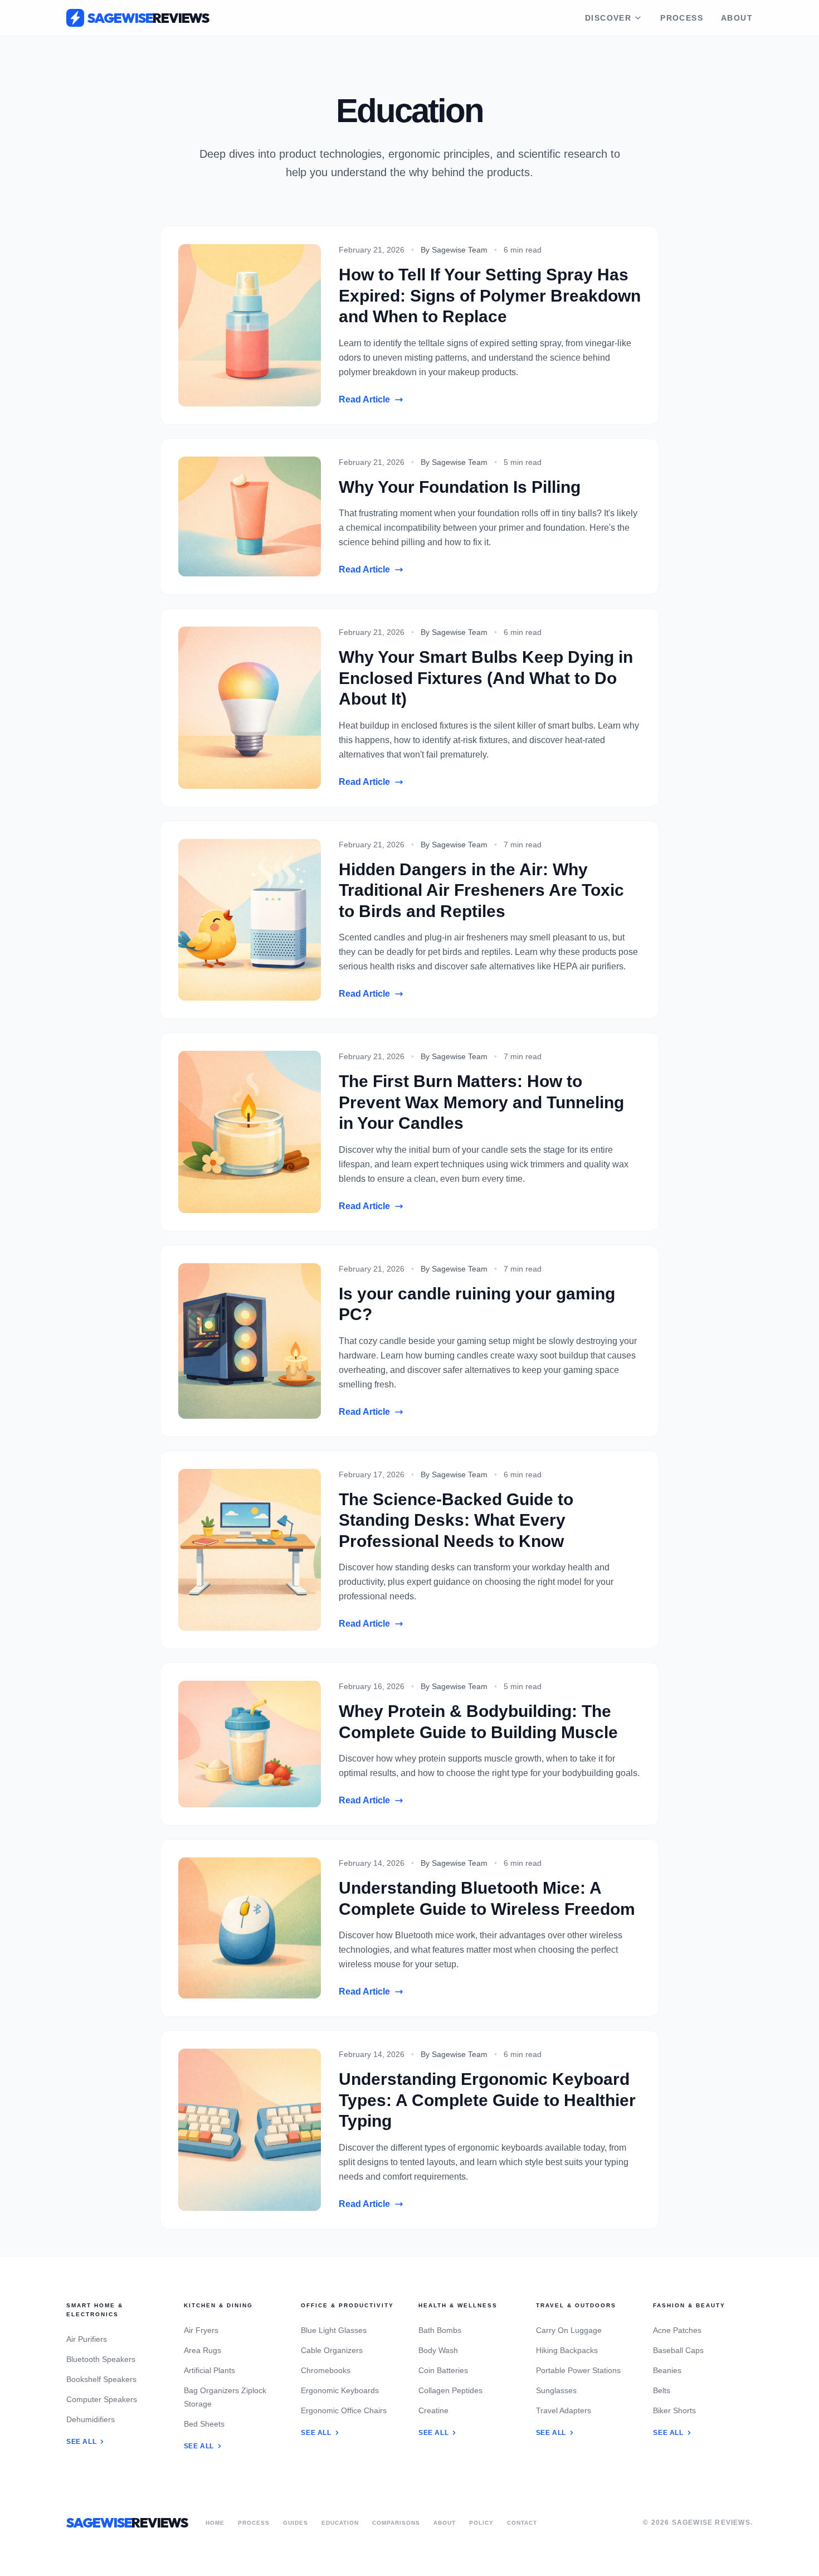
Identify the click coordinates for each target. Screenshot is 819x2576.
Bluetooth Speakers (101, 2359)
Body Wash (438, 2350)
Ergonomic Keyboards (340, 2390)
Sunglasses (556, 2390)
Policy (481, 2523)
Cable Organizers (332, 2350)
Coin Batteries (443, 2370)
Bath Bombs (440, 2330)
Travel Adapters (564, 2410)
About (737, 18)
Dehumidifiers (91, 2419)
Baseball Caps (678, 2350)
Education (340, 2523)
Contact (522, 2523)
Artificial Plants (209, 2370)
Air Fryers (201, 2330)
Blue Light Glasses (334, 2330)
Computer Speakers (102, 2399)
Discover (608, 18)
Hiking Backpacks (567, 2350)
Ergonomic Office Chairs (344, 2410)
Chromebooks (326, 2370)
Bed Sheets (204, 2424)
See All (81, 2442)
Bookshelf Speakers (101, 2379)
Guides (296, 2523)
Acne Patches (677, 2330)
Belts (662, 2390)
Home (215, 2523)
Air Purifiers (87, 2339)
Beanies (667, 2370)
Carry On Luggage (569, 2330)
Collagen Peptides (450, 2390)
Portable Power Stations (578, 2370)
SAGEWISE (148, 18)
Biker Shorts (674, 2410)
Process (682, 18)
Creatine (433, 2410)
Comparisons (396, 2523)
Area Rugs (203, 2350)
